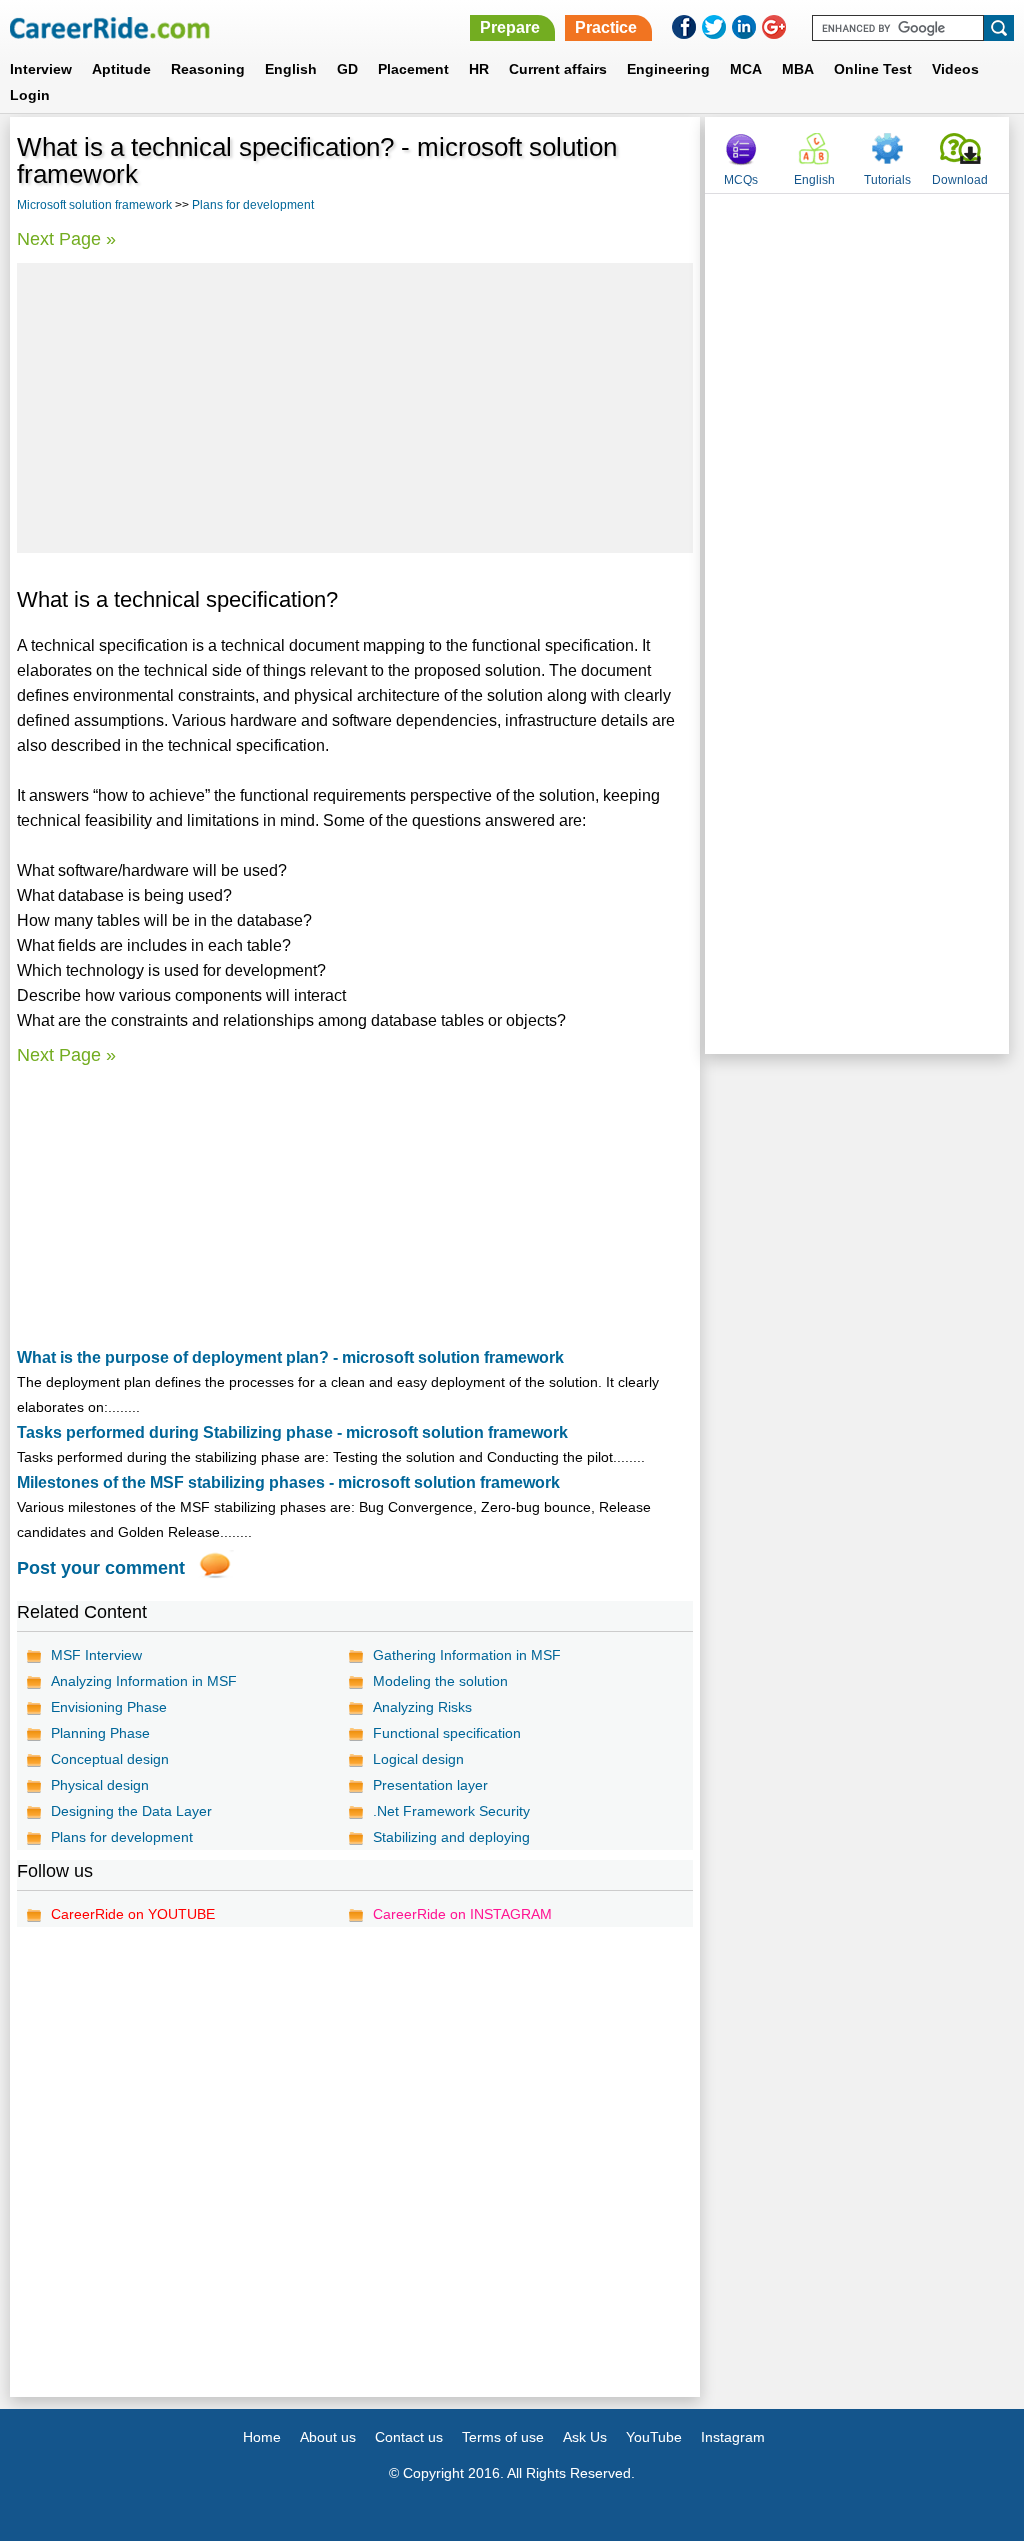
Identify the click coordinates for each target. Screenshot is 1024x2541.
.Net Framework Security (451, 1811)
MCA (746, 69)
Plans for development (253, 205)
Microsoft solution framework (94, 205)
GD (347, 69)
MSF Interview (96, 1655)
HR (479, 69)
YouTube (654, 2437)
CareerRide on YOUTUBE (133, 1914)
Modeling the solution (440, 1681)
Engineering (668, 69)
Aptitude (121, 69)
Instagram (733, 2437)
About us (328, 2437)
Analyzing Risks (422, 1707)
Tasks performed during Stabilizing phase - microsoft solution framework (292, 1432)
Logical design (418, 1759)
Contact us (409, 2437)
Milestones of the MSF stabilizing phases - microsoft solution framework (288, 1482)
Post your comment (101, 1568)
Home (262, 2437)
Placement (413, 69)
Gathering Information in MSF (467, 1655)
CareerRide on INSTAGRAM (462, 1914)
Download (960, 180)
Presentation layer (430, 1785)
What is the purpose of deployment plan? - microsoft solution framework (290, 1357)
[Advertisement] (355, 408)
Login (30, 95)
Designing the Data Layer (131, 1811)
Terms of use (503, 2437)
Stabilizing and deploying (451, 1837)
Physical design (100, 1785)
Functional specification (447, 1733)
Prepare (510, 27)
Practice (606, 27)
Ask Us (585, 2437)
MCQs (741, 180)
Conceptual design (110, 1759)
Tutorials (887, 180)
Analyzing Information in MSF (144, 1681)
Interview (41, 69)
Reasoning (208, 69)
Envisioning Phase (109, 1707)
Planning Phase (100, 1733)
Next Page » (66, 239)
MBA (798, 69)
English (291, 69)
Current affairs (558, 69)
